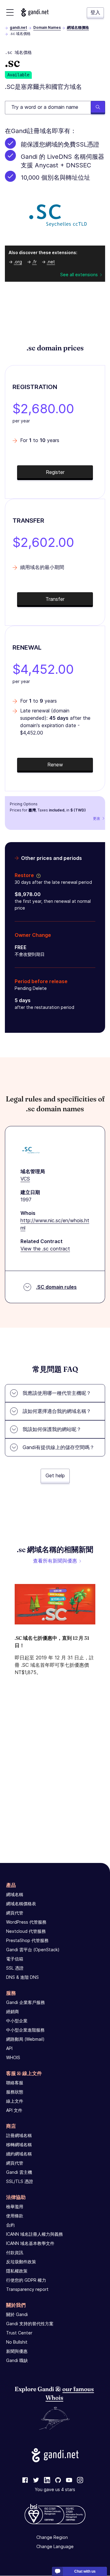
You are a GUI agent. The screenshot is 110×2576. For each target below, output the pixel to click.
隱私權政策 (17, 2271)
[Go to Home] (35, 12)
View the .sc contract (45, 1249)
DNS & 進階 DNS (22, 1977)
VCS (25, 1179)
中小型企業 (17, 2021)
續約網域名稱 (19, 2154)
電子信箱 (15, 1959)
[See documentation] (37, 875)
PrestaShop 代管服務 (27, 1940)
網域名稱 (15, 1894)
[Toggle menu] (10, 12)
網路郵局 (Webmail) (25, 2039)
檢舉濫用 (15, 2206)
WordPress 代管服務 (26, 1922)
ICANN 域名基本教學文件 (30, 2243)
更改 (97, 818)
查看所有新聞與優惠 (55, 1561)
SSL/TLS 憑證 (20, 2181)
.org (18, 262)
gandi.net (18, 27)
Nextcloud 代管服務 (26, 1931)
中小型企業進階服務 (25, 2030)
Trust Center (19, 2333)
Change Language (55, 2547)
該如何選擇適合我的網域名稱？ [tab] (57, 1411)
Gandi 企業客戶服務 (26, 2002)
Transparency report (27, 2289)
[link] (25, 2481)
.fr (34, 262)
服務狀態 (15, 2092)
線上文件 (15, 2101)
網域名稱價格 (78, 27)
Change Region (52, 2538)
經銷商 (13, 2011)
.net (51, 262)
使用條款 (15, 2216)
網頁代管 (15, 1913)
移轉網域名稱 (19, 2145)
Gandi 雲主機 (19, 2172)
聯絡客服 (15, 2083)
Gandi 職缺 (17, 2360)
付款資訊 (15, 2252)
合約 (10, 2225)
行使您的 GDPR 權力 (26, 2280)
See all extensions (79, 275)
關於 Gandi (17, 2314)
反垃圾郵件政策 (21, 2262)
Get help (55, 1475)
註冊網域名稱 (19, 2135)
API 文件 (14, 2110)
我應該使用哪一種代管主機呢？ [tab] (57, 1393)
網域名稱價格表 (21, 1904)
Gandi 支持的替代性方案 (30, 2324)
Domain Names (47, 27)
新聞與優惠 (17, 2351)
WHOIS (13, 2057)
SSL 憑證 (15, 1968)
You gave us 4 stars (55, 2490)
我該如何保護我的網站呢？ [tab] (52, 1429)
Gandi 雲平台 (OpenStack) (33, 1950)
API (9, 2048)
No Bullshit (17, 2342)
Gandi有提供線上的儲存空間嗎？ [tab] (59, 1447)
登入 (95, 12)
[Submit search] (98, 108)
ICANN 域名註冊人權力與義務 (35, 2234)
